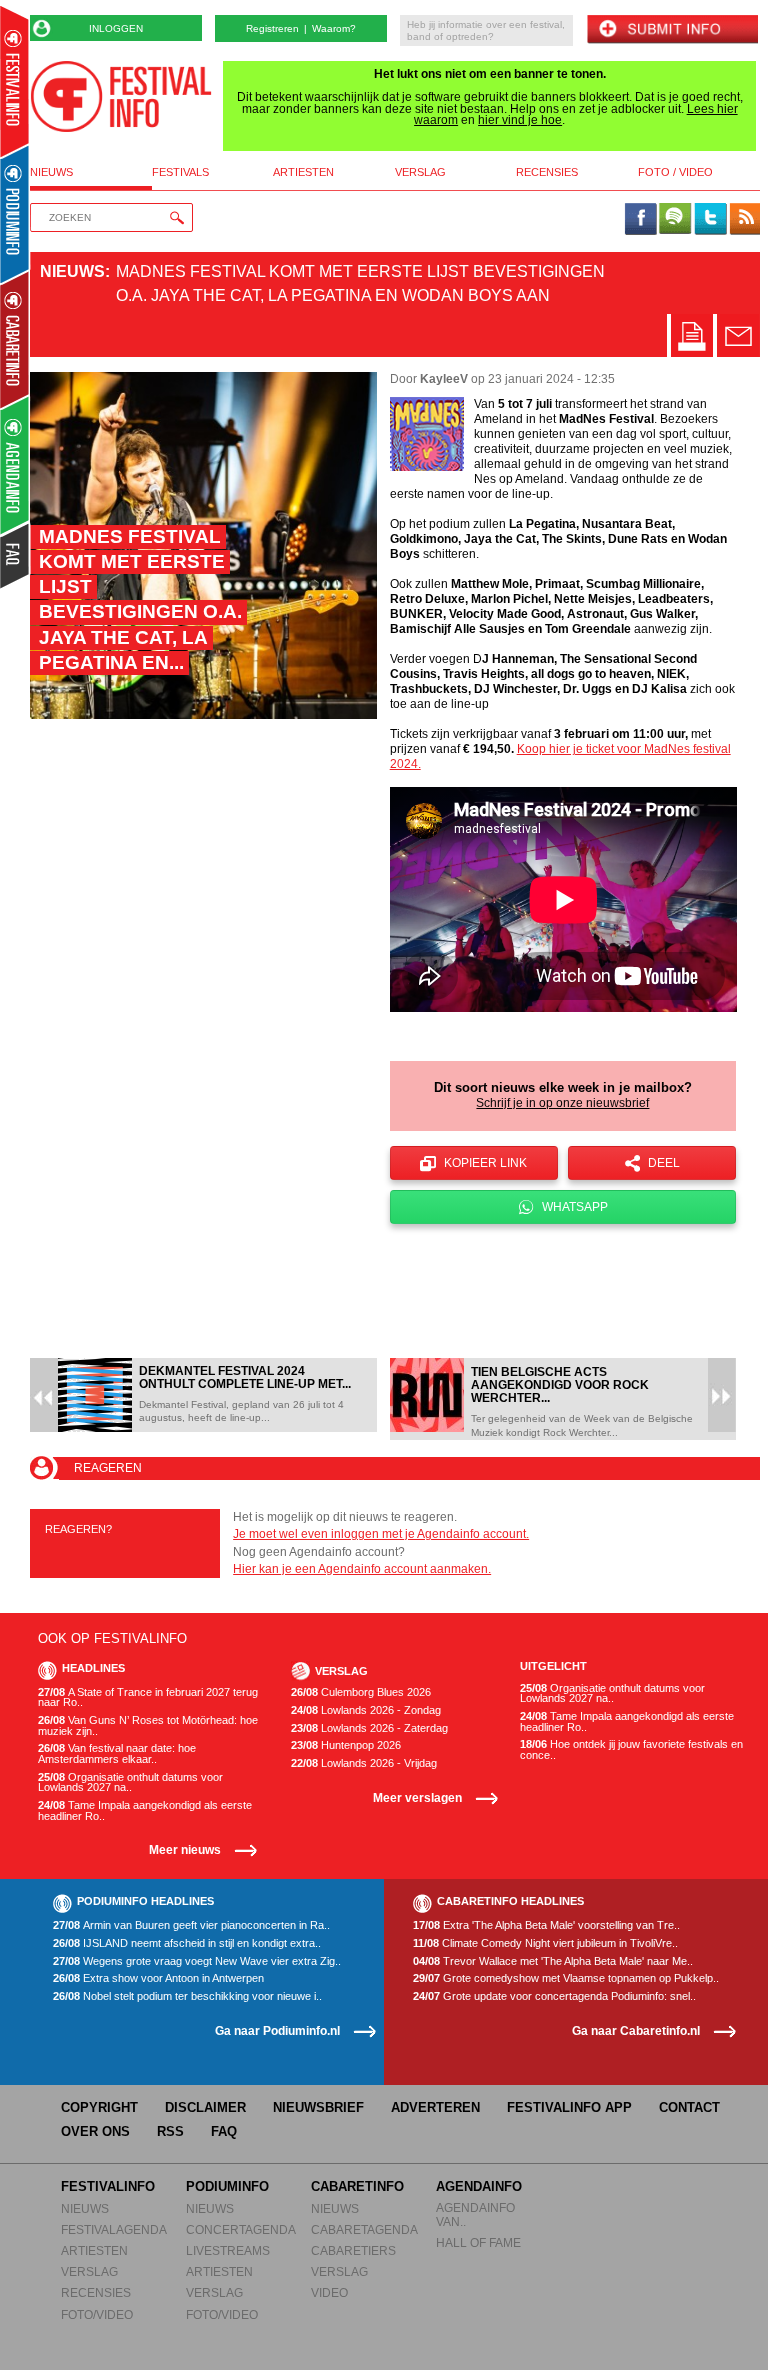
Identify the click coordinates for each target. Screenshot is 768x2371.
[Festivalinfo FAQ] (15, 556)
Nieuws (72, 271)
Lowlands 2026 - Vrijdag (364, 1763)
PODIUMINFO (227, 2186)
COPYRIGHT (99, 2107)
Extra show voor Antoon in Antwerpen (158, 1978)
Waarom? (334, 28)
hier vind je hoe (520, 120)
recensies (547, 172)
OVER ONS (95, 2131)
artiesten (303, 172)
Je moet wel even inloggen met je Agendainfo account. (381, 1534)
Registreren (272, 28)
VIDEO (329, 2292)
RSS (170, 2131)
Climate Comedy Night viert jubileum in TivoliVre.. (545, 1943)
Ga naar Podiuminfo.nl (277, 2030)
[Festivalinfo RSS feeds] (745, 220)
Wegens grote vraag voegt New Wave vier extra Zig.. (197, 1961)
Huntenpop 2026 (346, 1745)
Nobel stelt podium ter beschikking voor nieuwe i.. (187, 1996)
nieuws (51, 172)
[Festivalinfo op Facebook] (641, 220)
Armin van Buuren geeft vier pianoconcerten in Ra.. (191, 1925)
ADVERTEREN (435, 2107)
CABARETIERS (353, 2250)
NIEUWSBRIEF (318, 2107)
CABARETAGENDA (364, 2229)
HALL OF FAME (478, 2242)
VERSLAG (89, 2271)
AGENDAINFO (479, 2186)
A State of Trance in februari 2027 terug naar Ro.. (148, 1697)
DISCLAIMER (205, 2107)
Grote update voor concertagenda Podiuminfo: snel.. (554, 1996)
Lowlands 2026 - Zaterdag (369, 1728)
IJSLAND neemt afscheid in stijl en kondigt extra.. (187, 1943)
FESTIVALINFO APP (569, 2107)
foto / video (675, 172)
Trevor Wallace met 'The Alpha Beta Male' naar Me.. (553, 1961)
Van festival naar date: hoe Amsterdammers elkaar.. (117, 1753)
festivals (180, 172)
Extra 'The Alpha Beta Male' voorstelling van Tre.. (546, 1925)
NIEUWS (85, 2208)
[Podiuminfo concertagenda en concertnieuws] (15, 213)
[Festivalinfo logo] (121, 96)
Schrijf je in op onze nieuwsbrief (562, 1103)
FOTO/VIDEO (97, 2314)
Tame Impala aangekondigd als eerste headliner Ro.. (145, 1810)
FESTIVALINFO (108, 2186)
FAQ (224, 2131)
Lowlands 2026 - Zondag (366, 1710)
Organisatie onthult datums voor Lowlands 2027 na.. (130, 1782)
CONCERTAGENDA (241, 2229)
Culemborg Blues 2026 (361, 1692)
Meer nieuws (185, 1849)
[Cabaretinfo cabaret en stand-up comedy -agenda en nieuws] (14, 339)
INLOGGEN (116, 28)
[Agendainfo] (15, 465)
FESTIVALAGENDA (114, 2229)
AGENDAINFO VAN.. (475, 2214)
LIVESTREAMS (228, 2250)
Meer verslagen (417, 1797)
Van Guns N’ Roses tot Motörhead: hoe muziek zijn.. (148, 1725)
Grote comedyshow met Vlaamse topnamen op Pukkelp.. (566, 1978)
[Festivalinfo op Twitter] (710, 220)
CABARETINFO (357, 2186)
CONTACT (689, 2107)
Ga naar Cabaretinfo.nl (636, 2030)
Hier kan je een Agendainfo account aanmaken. (362, 1569)
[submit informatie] (672, 30)
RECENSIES (96, 2292)
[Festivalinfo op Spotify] (675, 220)
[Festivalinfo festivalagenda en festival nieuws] (14, 81)
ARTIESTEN (94, 2250)
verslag (420, 172)
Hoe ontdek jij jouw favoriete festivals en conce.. (631, 1749)
